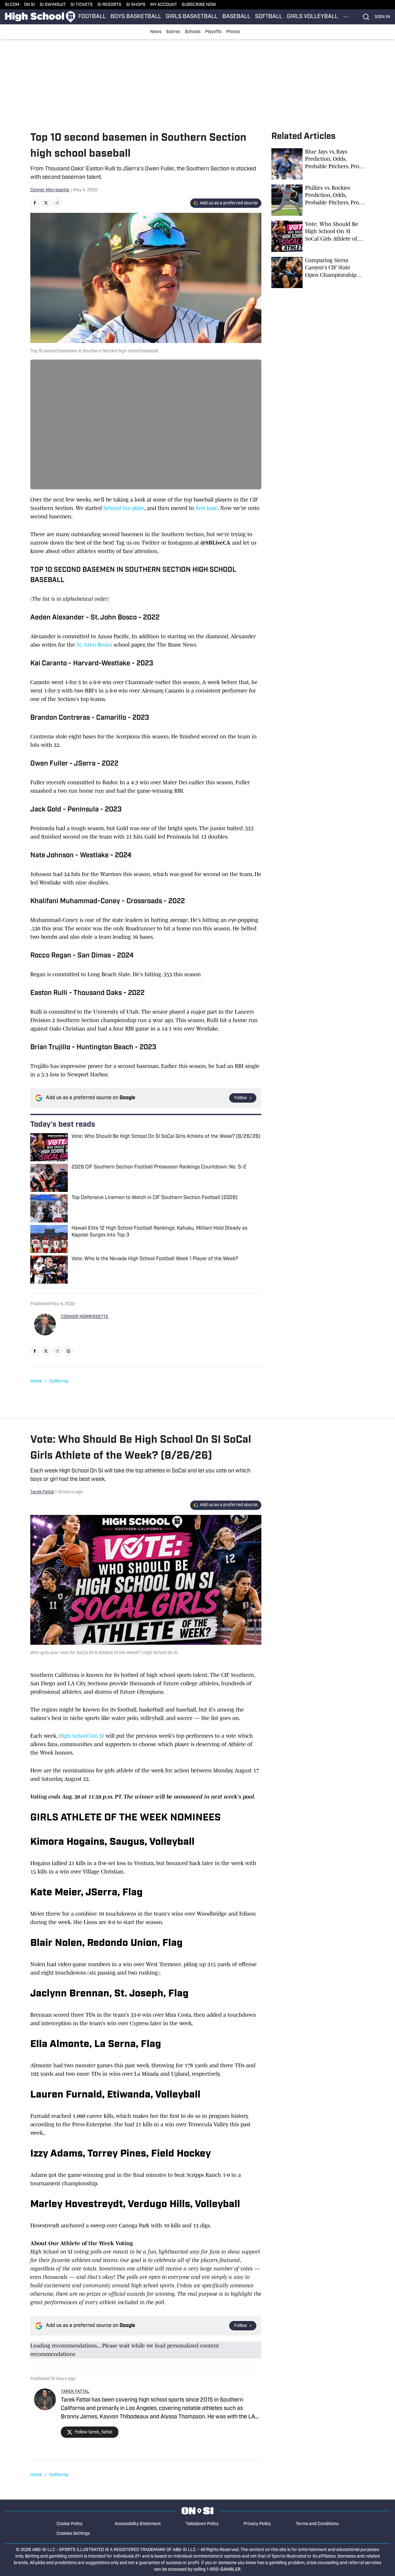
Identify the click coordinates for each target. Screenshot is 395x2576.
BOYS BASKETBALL (136, 17)
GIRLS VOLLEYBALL (312, 17)
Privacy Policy (257, 2524)
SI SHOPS (136, 5)
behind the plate (124, 508)
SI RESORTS (109, 5)
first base (207, 508)
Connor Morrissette (50, 190)
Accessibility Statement (138, 2524)
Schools (193, 32)
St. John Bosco (94, 645)
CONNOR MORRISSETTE (85, 1317)
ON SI (30, 5)
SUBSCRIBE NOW (199, 5)
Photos (233, 32)
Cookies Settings (73, 2534)
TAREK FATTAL (75, 2392)
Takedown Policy (202, 2524)
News (156, 32)
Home (36, 1381)
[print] (68, 1351)
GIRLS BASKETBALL (192, 17)
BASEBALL (236, 17)
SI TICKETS (82, 5)
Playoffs (213, 32)
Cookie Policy (69, 2524)
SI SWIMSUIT (53, 5)
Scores (173, 32)
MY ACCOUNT (164, 5)
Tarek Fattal (42, 1492)
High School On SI (81, 1736)
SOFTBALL (269, 17)
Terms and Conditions (317, 2524)
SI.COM (12, 5)
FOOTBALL (92, 17)
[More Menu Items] (346, 17)
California (59, 1381)
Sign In (382, 17)
